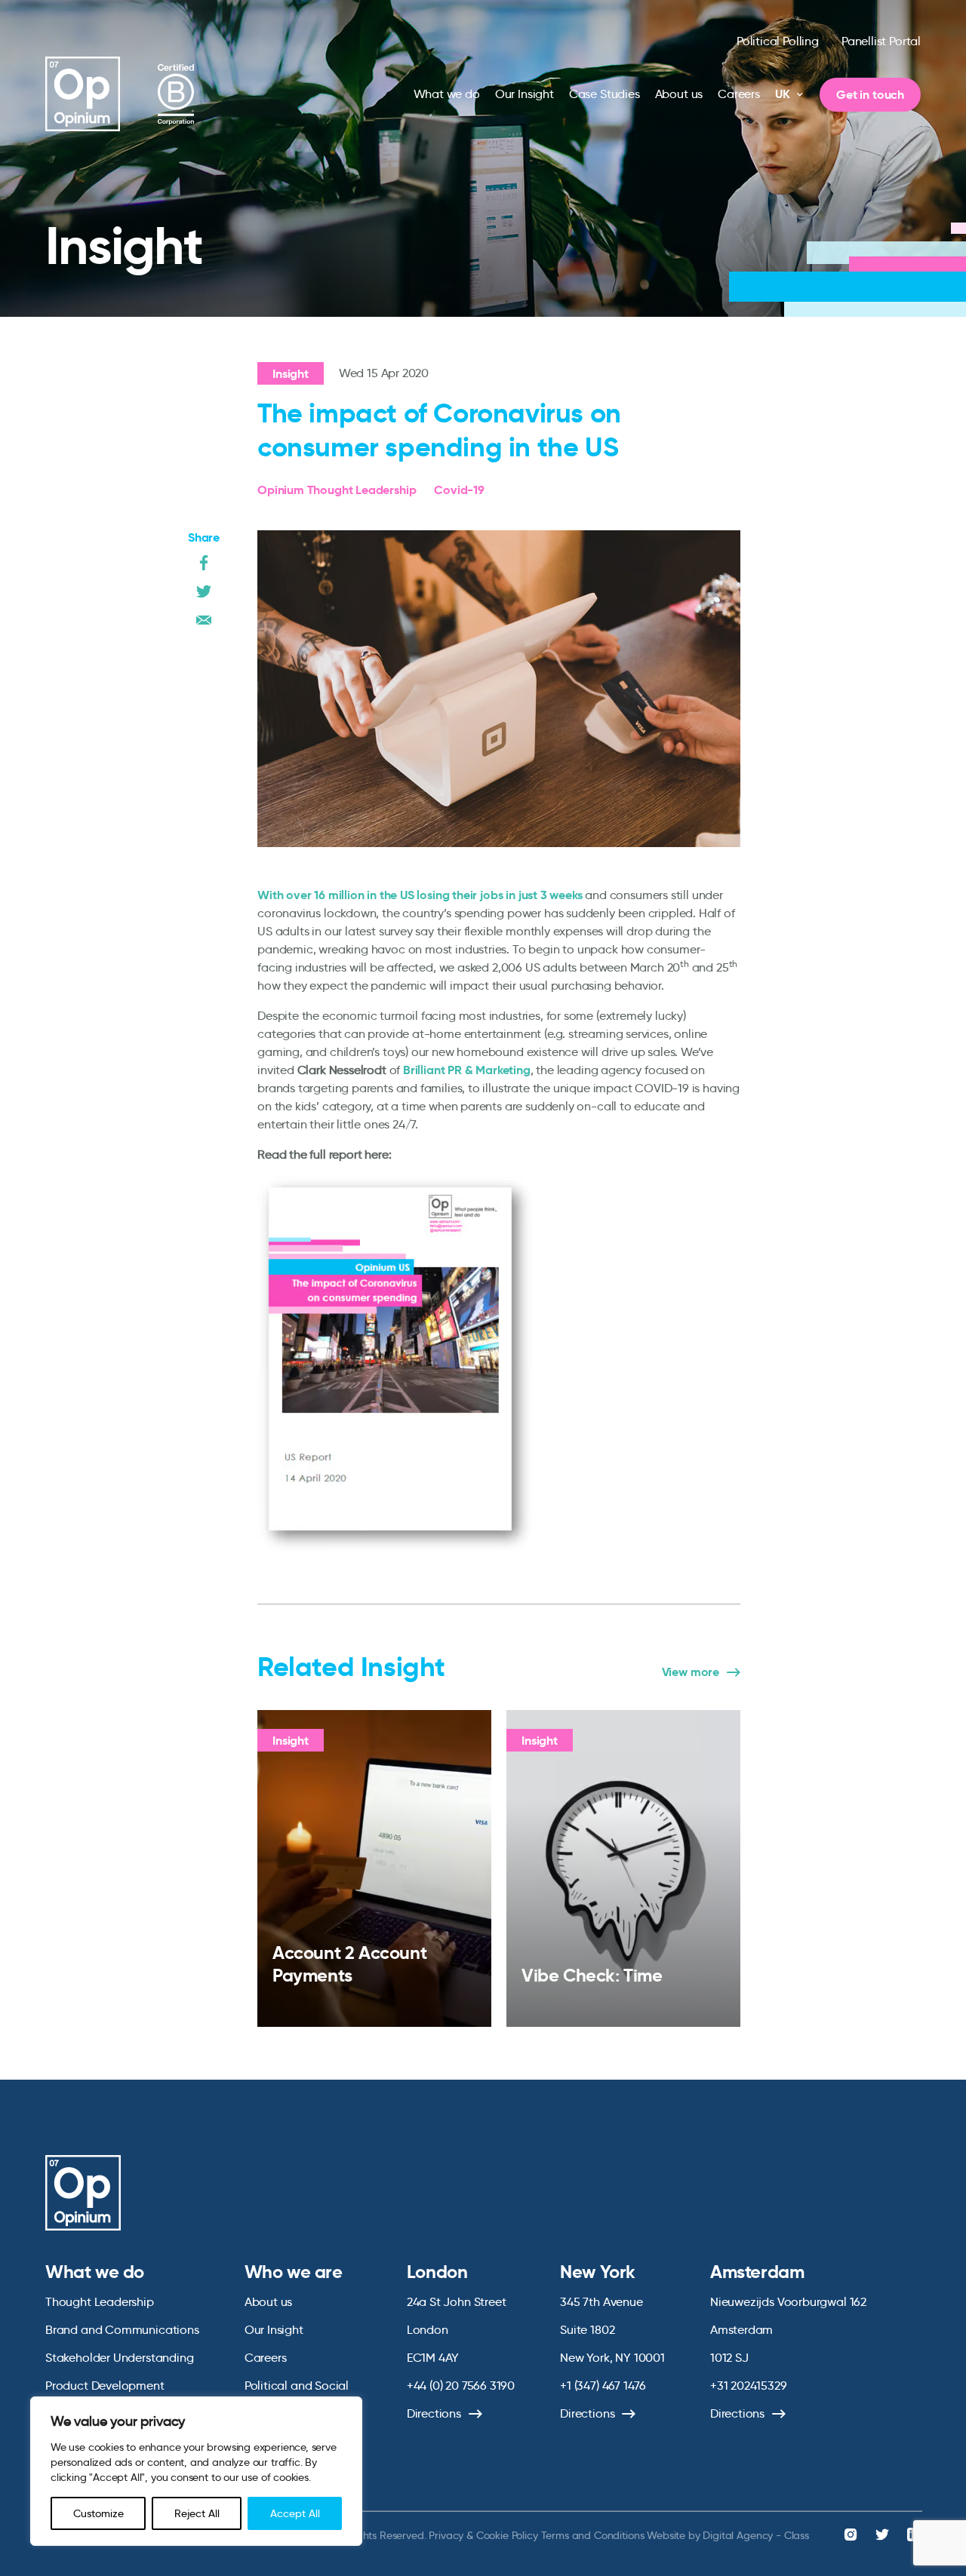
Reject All (197, 2513)
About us (679, 94)
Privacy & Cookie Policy (483, 2535)
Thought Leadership (100, 2302)
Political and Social (297, 2386)
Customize (98, 2513)
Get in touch (870, 95)
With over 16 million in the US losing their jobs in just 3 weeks (420, 895)
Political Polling (778, 41)
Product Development (105, 2386)
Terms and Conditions (593, 2535)
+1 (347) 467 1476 (603, 2386)
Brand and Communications (122, 2330)
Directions (434, 2413)
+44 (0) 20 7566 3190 (461, 2386)
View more (691, 1672)
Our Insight (525, 94)
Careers (739, 94)
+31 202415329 (749, 2386)
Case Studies (605, 94)
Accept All (295, 2513)
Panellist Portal (881, 41)
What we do (447, 94)
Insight (291, 374)
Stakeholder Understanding (120, 2358)
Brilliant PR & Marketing (467, 1070)
